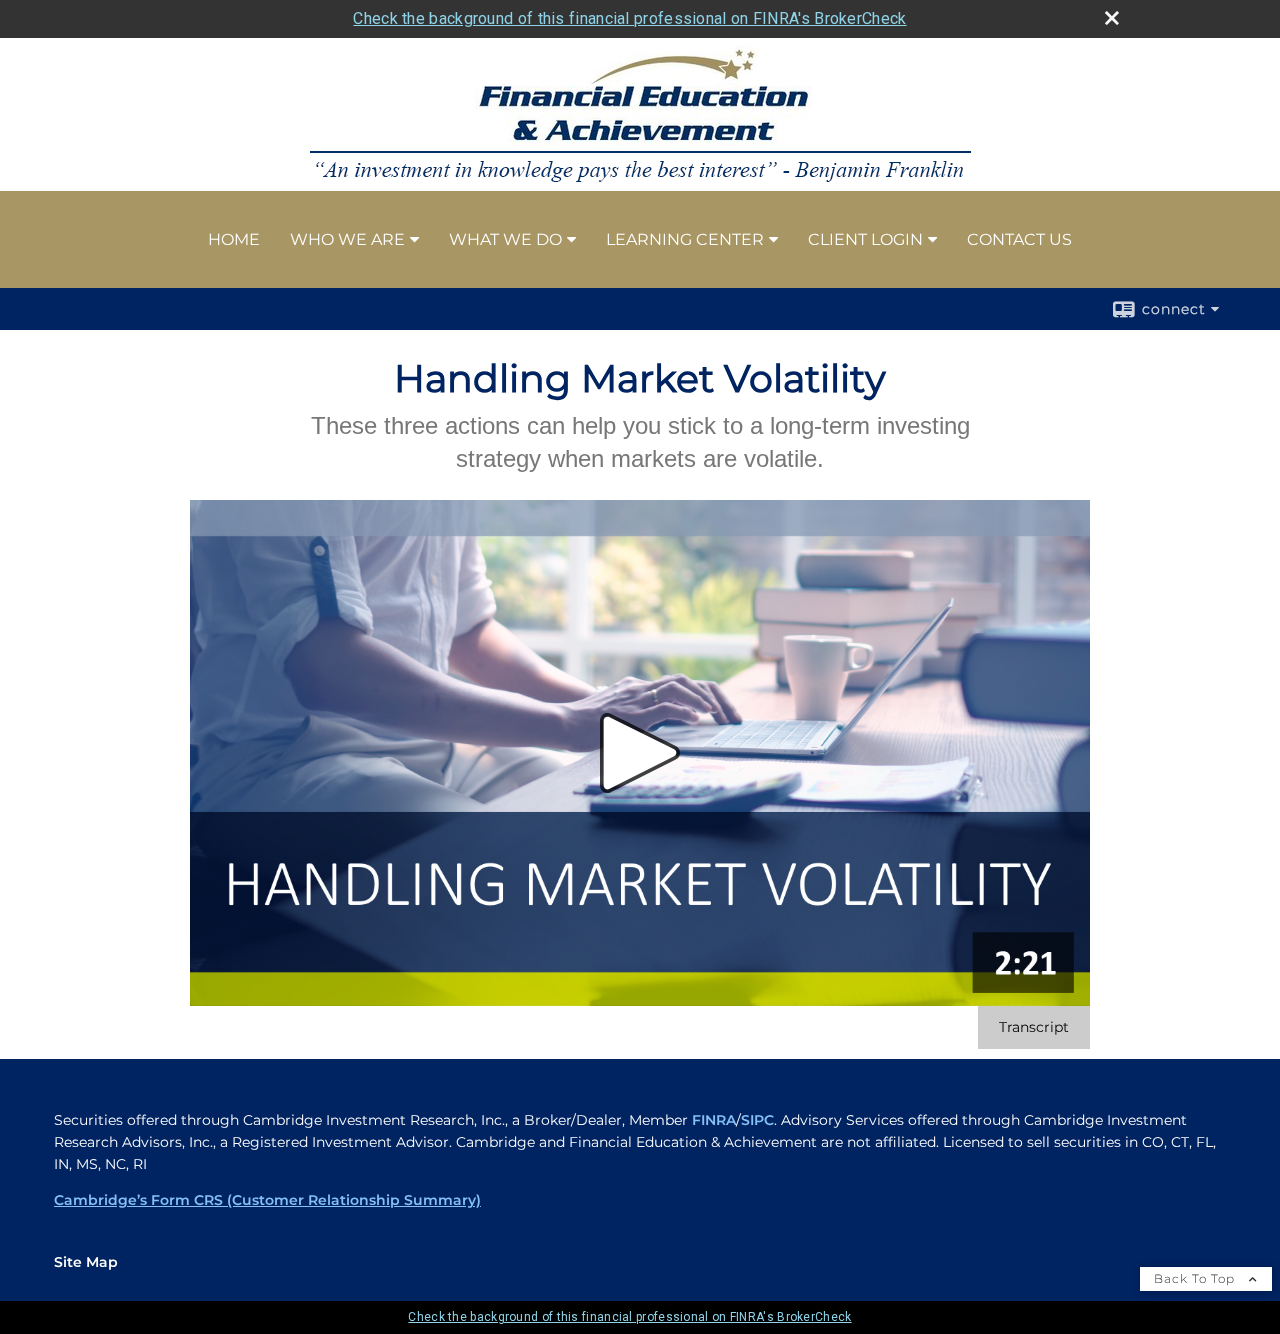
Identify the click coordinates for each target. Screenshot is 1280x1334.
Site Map (86, 1262)
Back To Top (1196, 1278)
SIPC (757, 1120)
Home (234, 239)
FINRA (714, 1120)
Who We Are (347, 239)
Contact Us (1019, 239)
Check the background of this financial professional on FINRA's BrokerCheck (629, 18)
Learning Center (685, 239)
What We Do (505, 239)
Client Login (865, 239)
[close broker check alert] (1112, 18)
